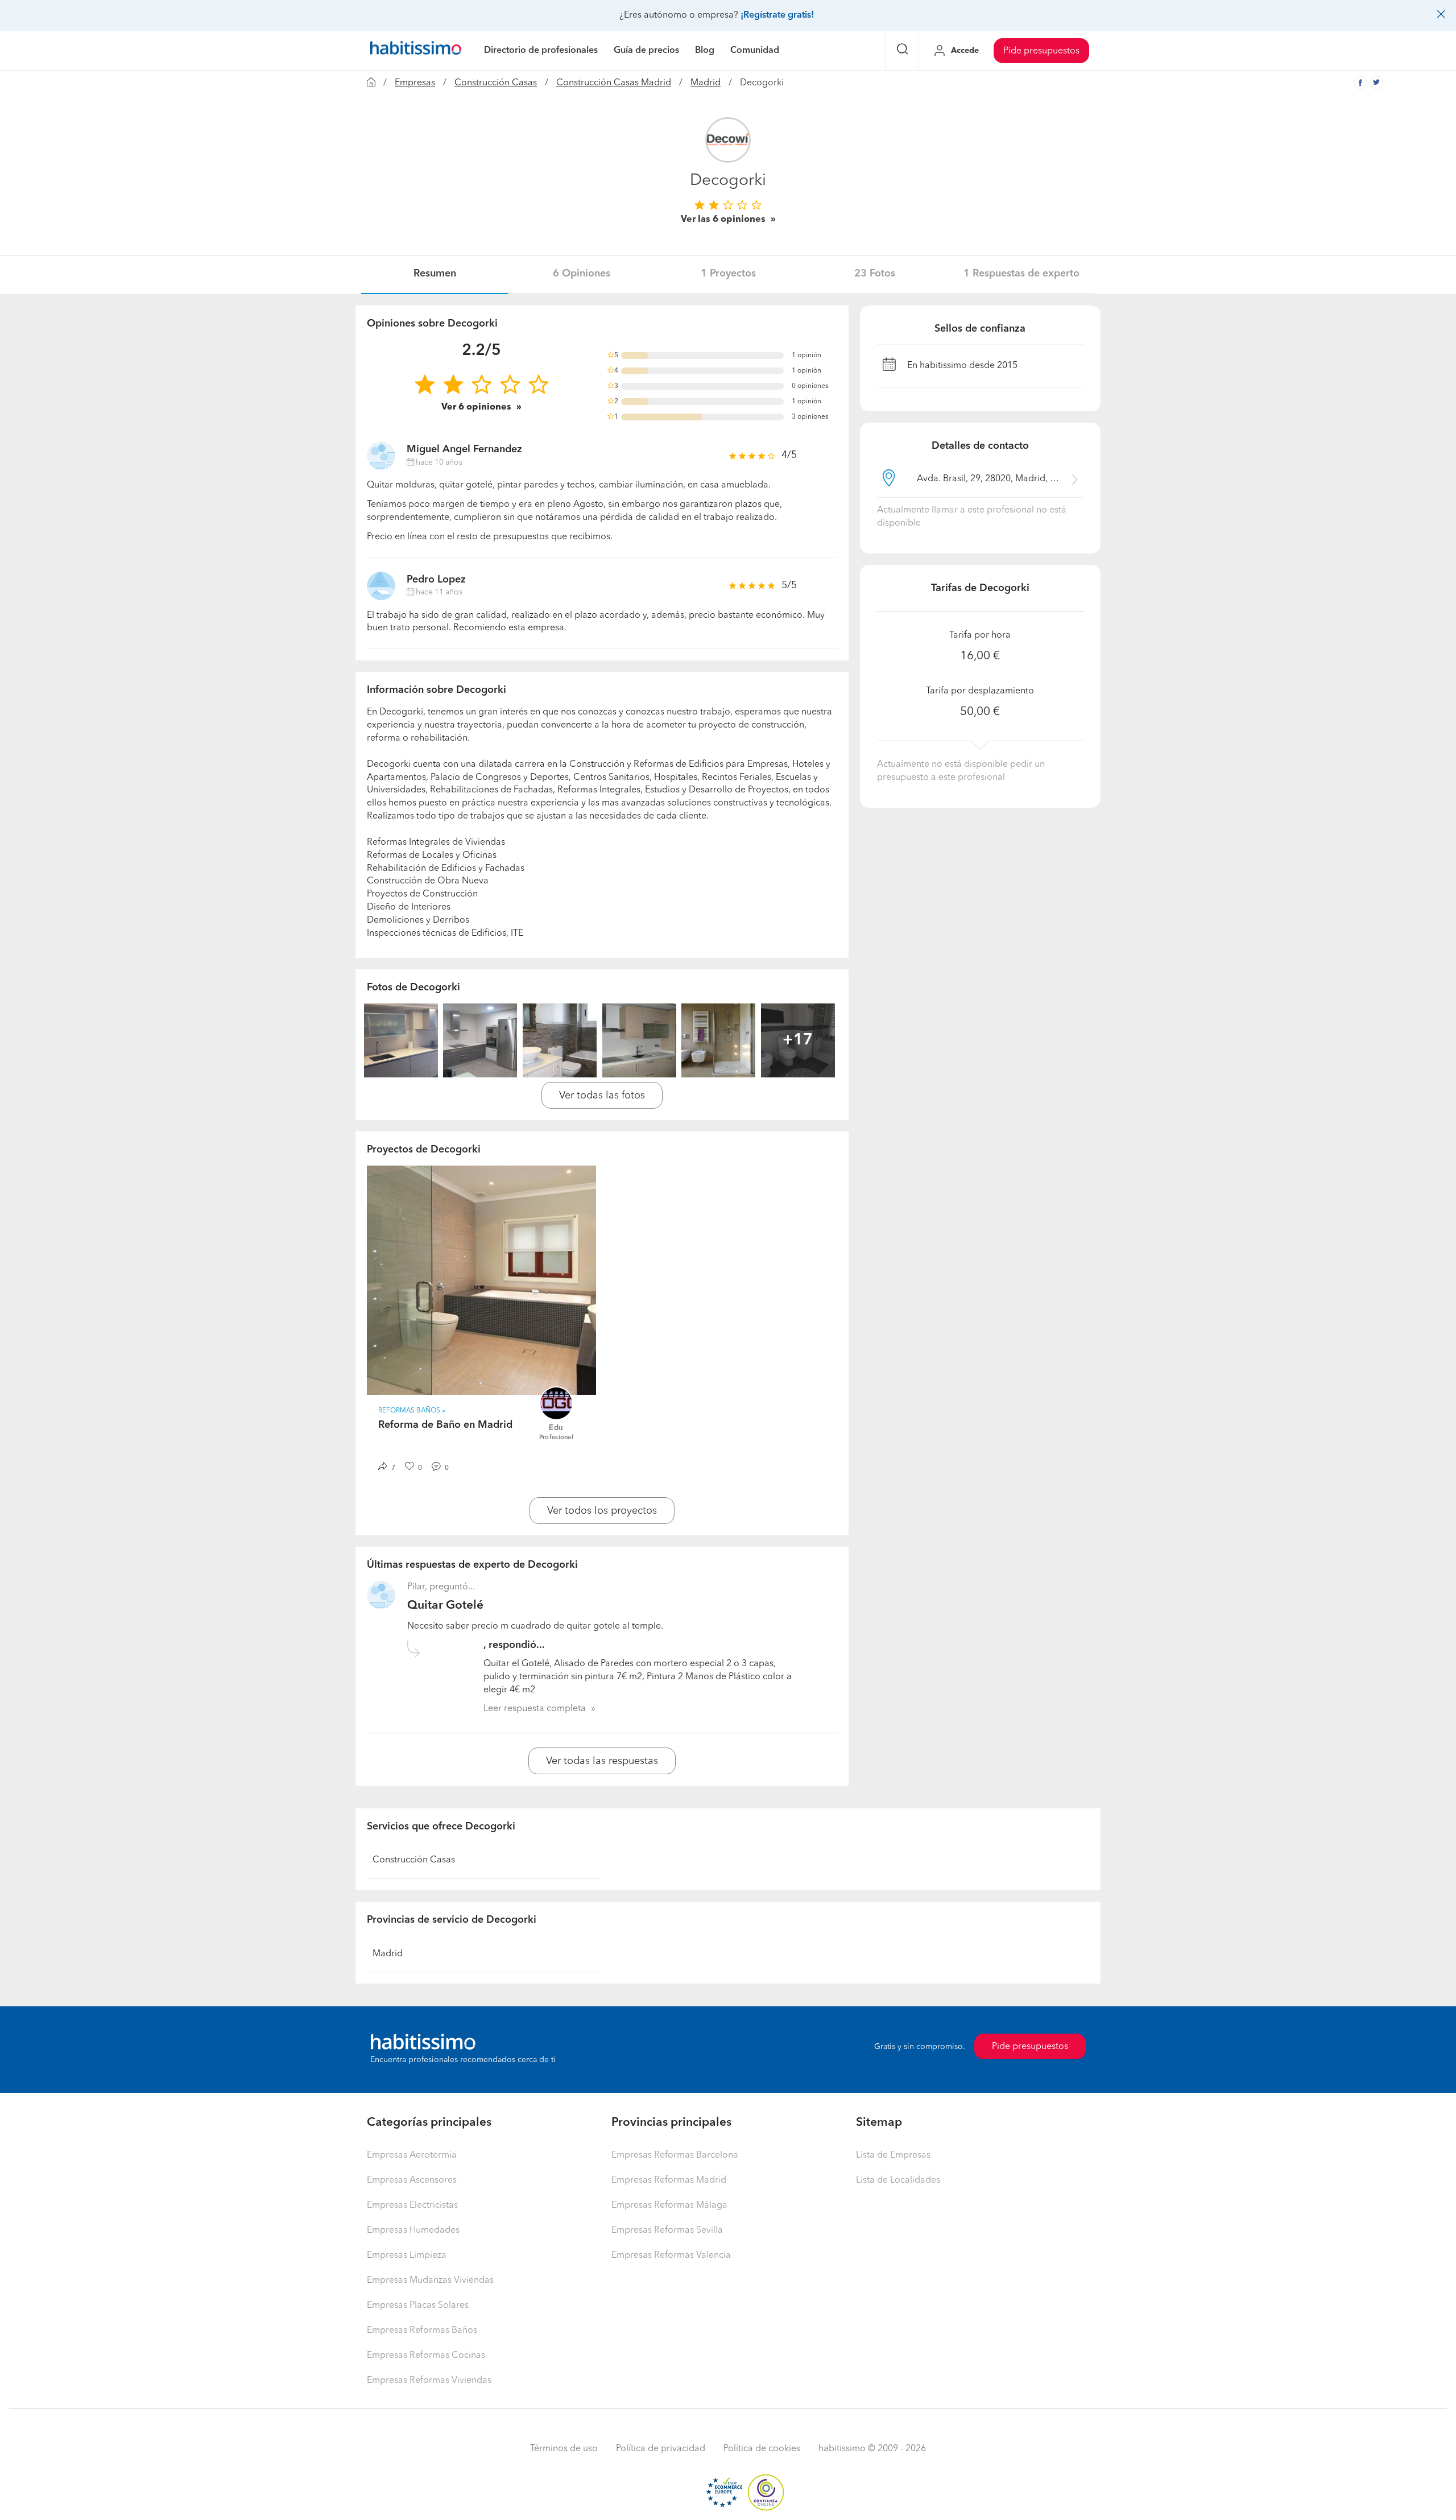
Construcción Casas (496, 83)
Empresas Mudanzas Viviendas (430, 2281)
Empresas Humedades (413, 2230)
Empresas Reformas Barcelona (675, 2155)
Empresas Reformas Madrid (669, 2180)
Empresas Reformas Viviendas (429, 2381)
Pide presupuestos (1041, 51)
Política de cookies (762, 2449)
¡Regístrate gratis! (777, 15)
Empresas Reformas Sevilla (667, 2230)
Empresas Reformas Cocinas (426, 2356)
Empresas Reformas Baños (422, 2331)
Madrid (706, 83)
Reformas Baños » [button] (412, 1411)
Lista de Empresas (893, 2155)
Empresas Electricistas (412, 2205)
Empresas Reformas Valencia (671, 2255)
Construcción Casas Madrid (614, 83)
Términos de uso (564, 2449)
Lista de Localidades (898, 2180)
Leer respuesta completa (535, 1709)
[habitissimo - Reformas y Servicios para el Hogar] (416, 51)
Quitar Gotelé (445, 1606)
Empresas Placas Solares (418, 2306)
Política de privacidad (661, 2449)
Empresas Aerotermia (412, 2155)
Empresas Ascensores (412, 2180)
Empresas (415, 83)
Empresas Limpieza (407, 2255)
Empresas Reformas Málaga (669, 2205)
